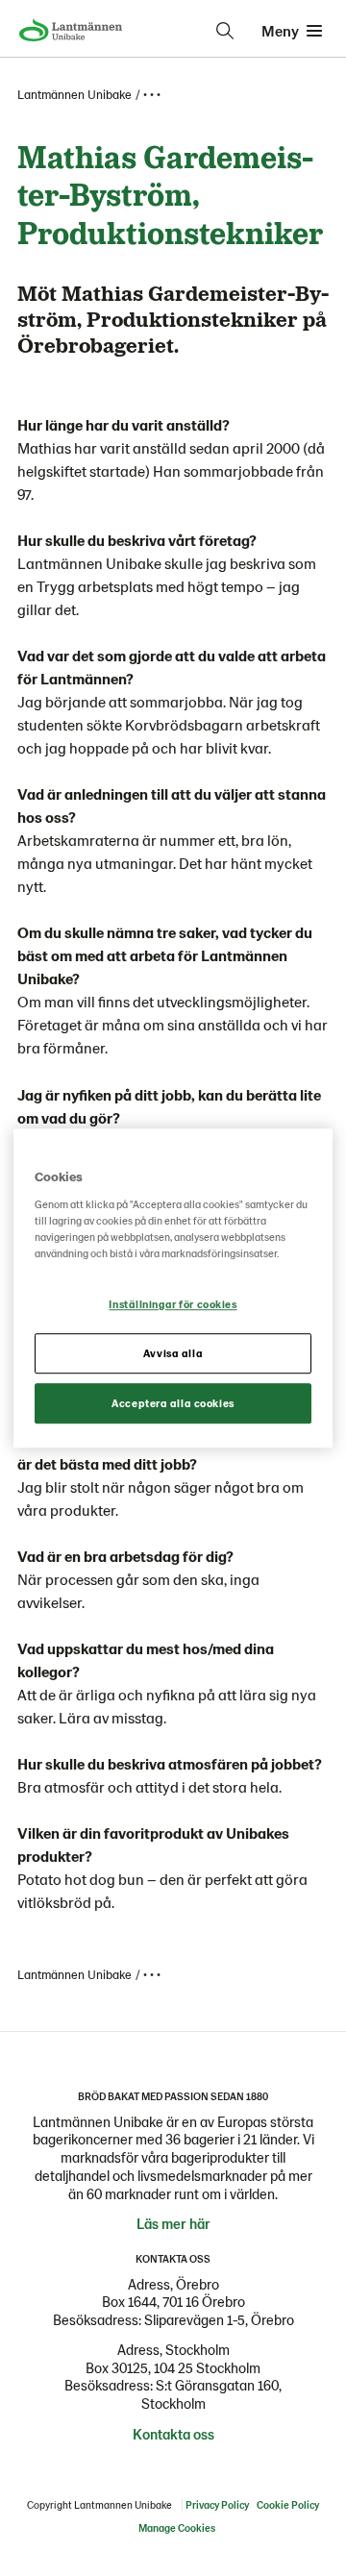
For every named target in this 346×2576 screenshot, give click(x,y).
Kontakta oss (173, 2434)
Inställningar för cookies (173, 1304)
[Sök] (225, 31)
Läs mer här (173, 2223)
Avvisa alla (173, 1353)
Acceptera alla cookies (173, 1403)
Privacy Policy (217, 2504)
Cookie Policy (288, 2504)
